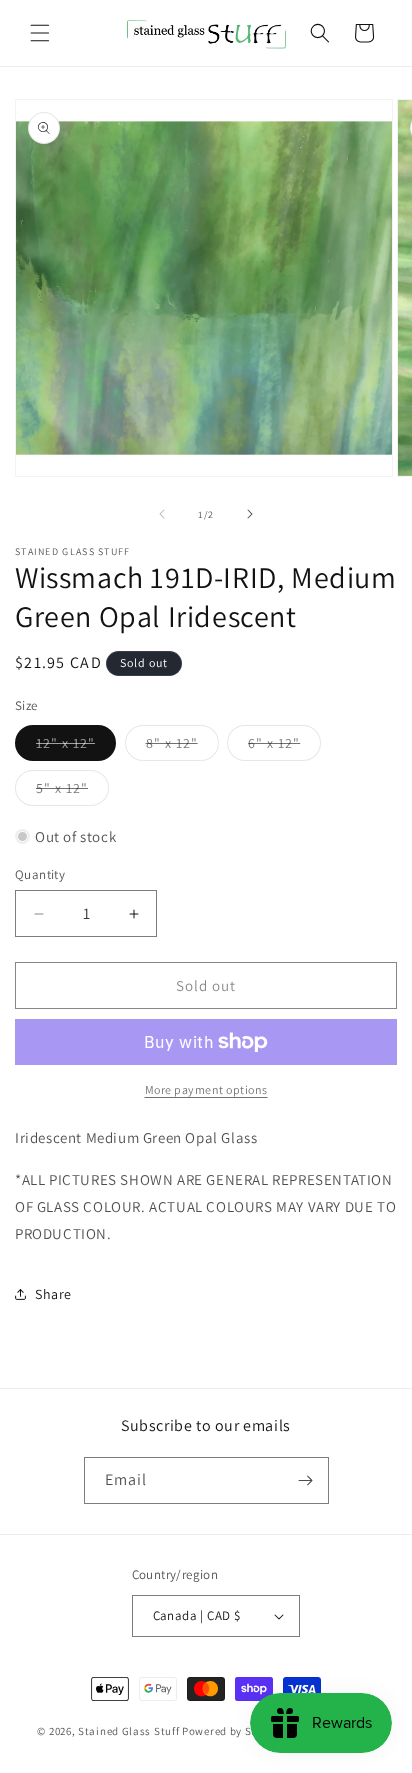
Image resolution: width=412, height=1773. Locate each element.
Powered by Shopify (233, 1731)
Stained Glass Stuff (128, 1731)
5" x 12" (72, 792)
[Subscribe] (306, 1480)
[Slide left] (162, 514)
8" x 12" (182, 747)
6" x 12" (284, 747)
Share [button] (53, 1294)
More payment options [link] (206, 1089)
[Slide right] (250, 514)
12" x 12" (76, 747)
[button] (40, 33)
